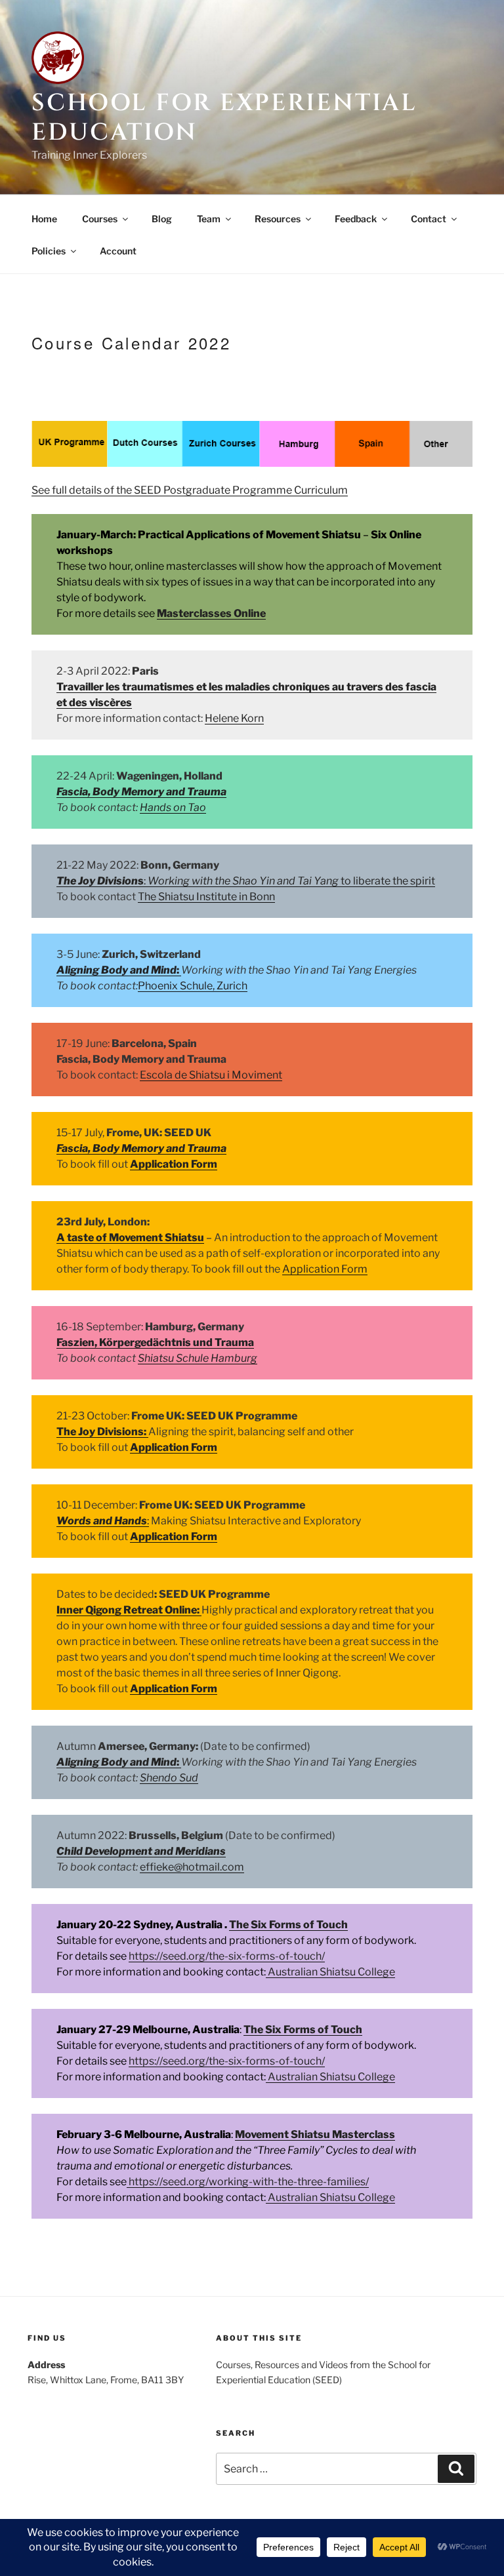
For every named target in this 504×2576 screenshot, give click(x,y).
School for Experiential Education (224, 118)
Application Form (174, 1164)
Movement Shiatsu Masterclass (315, 2134)
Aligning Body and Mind (116, 970)
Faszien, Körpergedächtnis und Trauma (155, 1342)
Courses (100, 219)
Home (44, 219)
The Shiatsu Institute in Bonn (206, 897)
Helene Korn (234, 718)
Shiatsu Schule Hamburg (198, 1358)
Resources (278, 219)
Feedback (356, 219)
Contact (429, 219)
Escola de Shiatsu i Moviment (211, 1075)
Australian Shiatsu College (330, 1972)
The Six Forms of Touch (288, 1925)
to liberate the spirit (387, 881)
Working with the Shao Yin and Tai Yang (243, 881)
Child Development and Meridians (141, 1851)
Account (118, 251)
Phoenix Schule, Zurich (193, 986)
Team (209, 219)
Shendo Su (166, 1778)
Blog (162, 219)
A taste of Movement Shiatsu (130, 1238)
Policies (49, 251)
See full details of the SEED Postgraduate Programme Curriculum (190, 490)
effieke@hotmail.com (192, 1867)
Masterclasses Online (211, 613)
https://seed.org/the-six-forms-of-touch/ (227, 1956)
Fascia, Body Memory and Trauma (141, 792)
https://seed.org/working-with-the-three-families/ (248, 2182)
